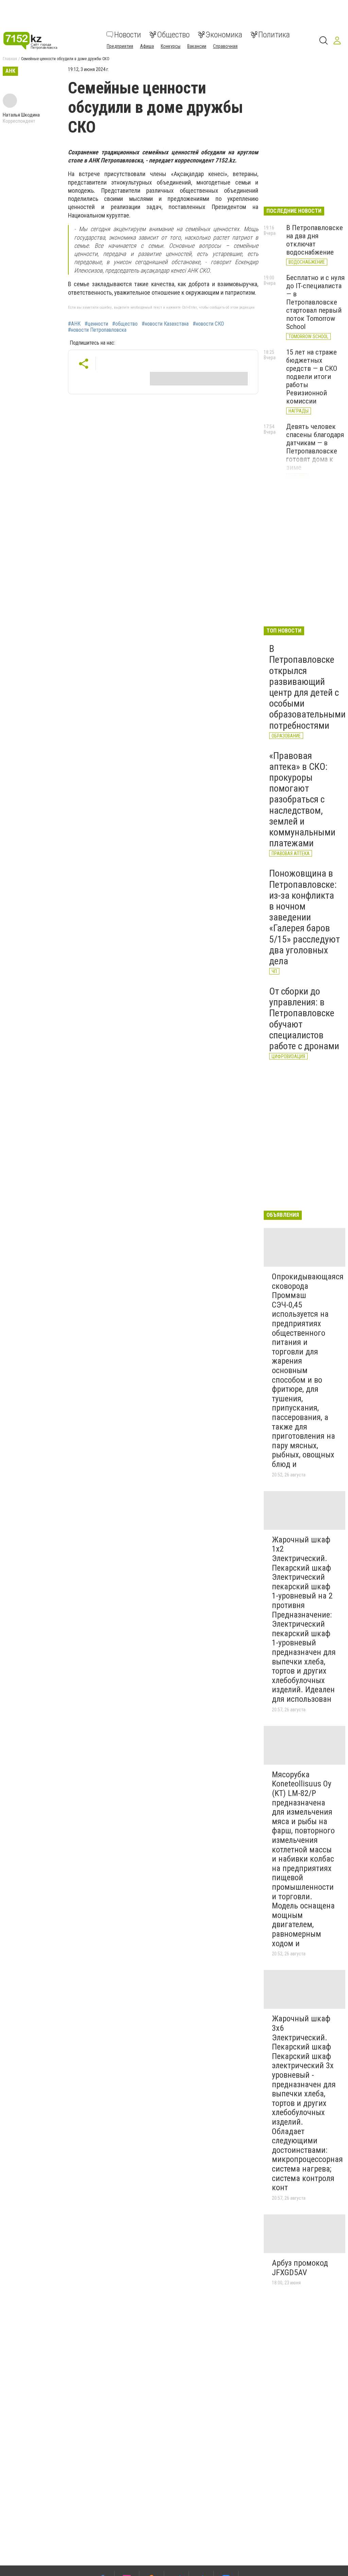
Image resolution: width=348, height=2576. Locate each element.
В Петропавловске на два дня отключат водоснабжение (315, 240)
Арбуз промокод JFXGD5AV (300, 2268)
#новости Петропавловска (97, 330)
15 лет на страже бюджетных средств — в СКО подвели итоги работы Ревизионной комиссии (312, 377)
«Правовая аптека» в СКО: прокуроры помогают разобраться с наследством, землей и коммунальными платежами (302, 800)
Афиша (147, 46)
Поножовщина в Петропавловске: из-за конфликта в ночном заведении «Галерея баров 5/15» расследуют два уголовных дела (304, 917)
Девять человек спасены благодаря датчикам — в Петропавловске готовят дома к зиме (315, 447)
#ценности (96, 324)
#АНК (74, 324)
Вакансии (197, 46)
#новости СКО (208, 324)
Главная (10, 59)
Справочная (225, 46)
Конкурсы (171, 46)
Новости (128, 35)
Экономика (224, 35)
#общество (125, 324)
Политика (274, 35)
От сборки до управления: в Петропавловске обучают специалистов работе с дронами (304, 1019)
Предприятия (120, 46)
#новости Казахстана (165, 324)
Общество (173, 35)
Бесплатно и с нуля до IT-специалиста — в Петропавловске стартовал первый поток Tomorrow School (315, 302)
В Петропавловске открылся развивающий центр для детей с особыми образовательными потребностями (307, 687)
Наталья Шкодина (21, 115)
